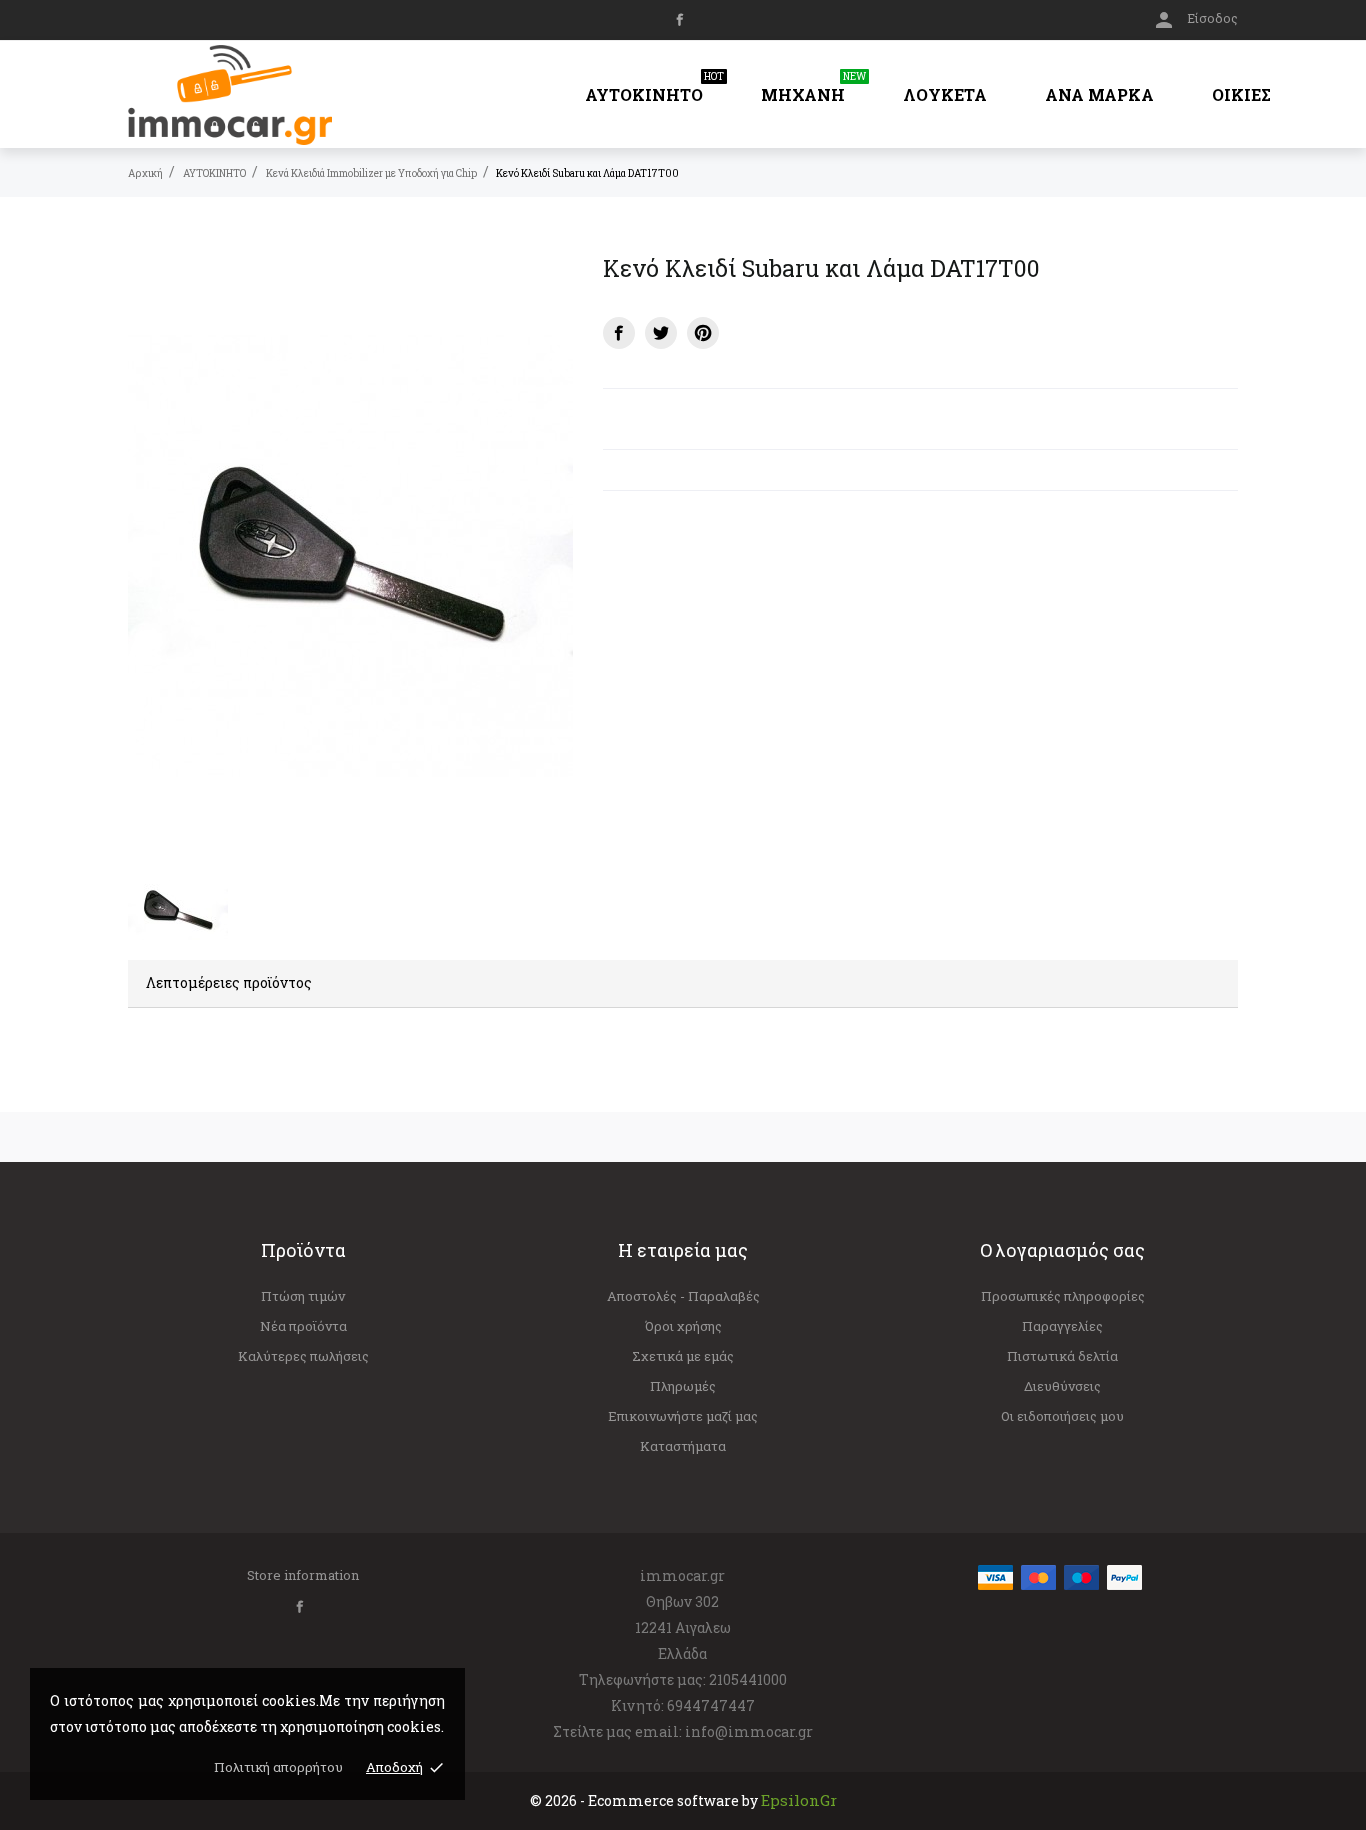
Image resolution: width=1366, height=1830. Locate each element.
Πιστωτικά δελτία (1062, 1356)
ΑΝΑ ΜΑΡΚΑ (1099, 94)
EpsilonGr (799, 1800)
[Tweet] (661, 333)
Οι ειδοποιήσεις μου (1062, 1416)
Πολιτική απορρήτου (278, 1767)
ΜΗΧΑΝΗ (813, 87)
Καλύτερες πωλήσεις (303, 1356)
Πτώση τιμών (303, 1296)
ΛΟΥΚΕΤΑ (945, 94)
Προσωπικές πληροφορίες (1063, 1296)
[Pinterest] (703, 333)
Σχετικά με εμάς (683, 1356)
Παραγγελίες (1062, 1326)
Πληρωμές (683, 1386)
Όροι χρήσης (683, 1326)
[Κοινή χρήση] (619, 333)
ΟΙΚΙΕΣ (1241, 94)
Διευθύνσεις (1062, 1386)
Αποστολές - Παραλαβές (683, 1296)
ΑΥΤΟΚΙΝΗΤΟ (654, 87)
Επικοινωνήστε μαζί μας (683, 1416)
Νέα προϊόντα (303, 1326)
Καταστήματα (683, 1446)
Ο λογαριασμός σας (1062, 1250)
